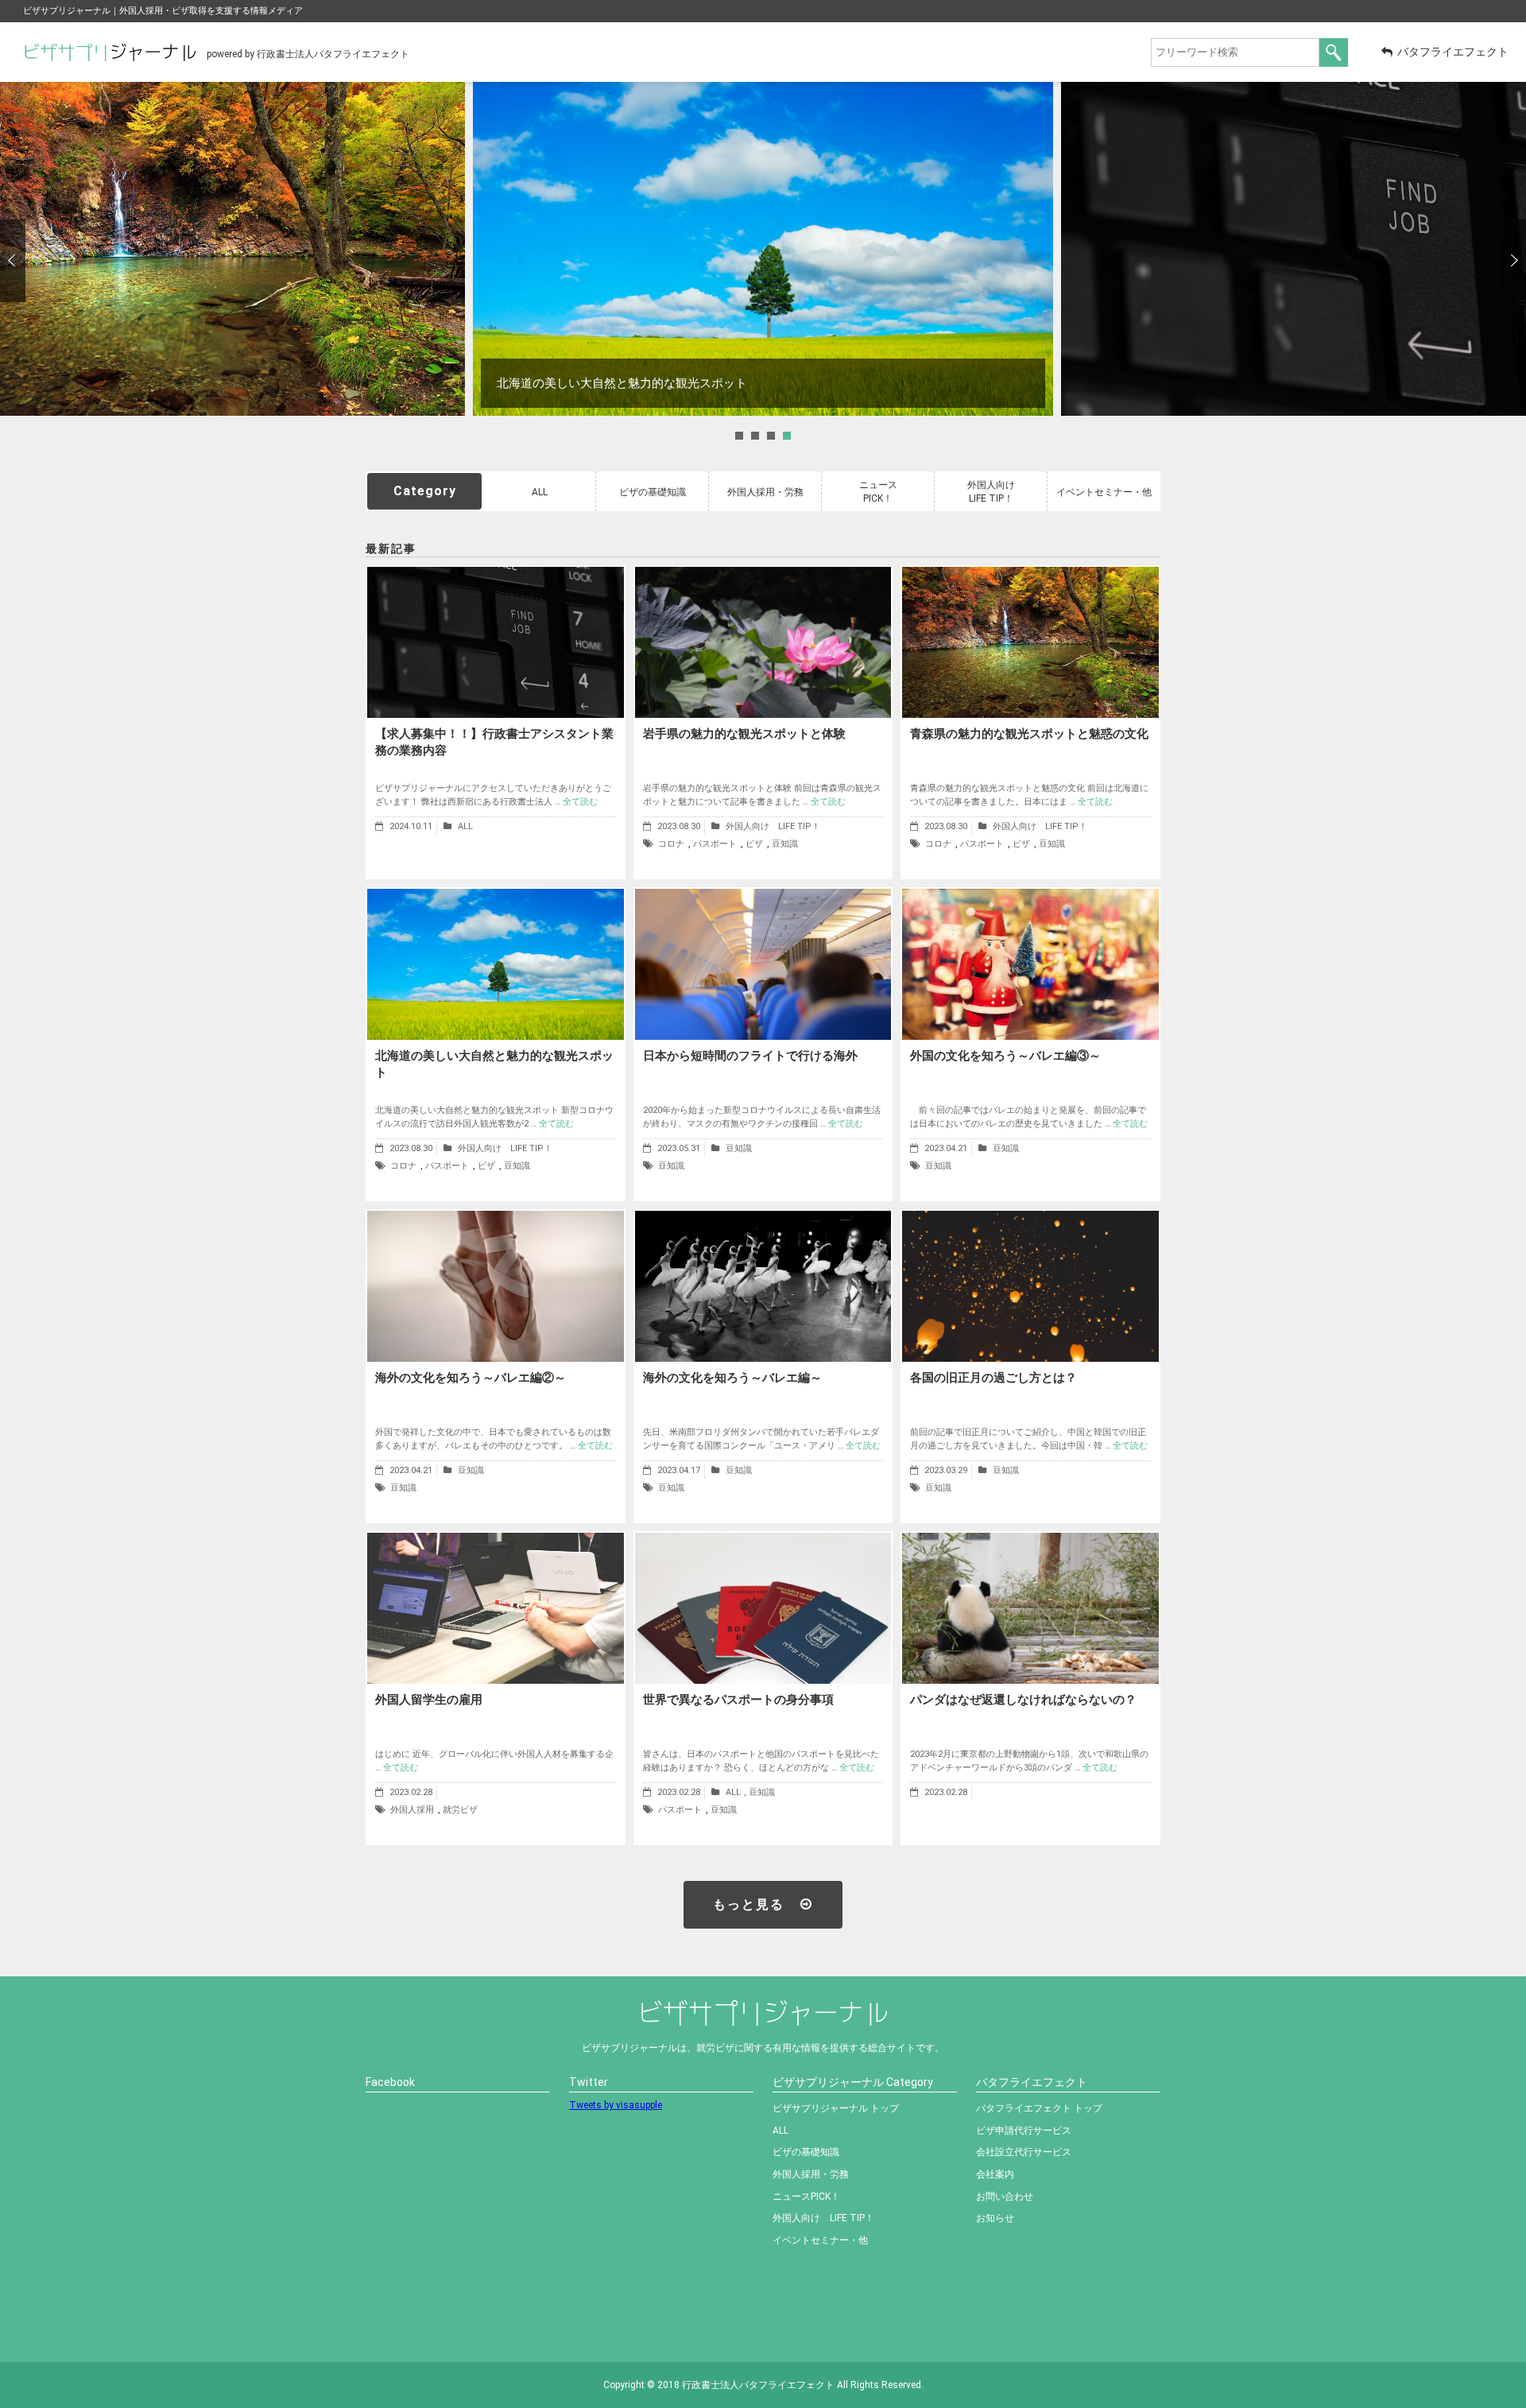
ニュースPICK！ (878, 492)
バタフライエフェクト (1453, 52)
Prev (13, 261)
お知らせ (995, 2218)
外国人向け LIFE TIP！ (996, 492)
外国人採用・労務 (765, 492)
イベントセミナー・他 (1104, 492)
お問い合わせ (1005, 2197)
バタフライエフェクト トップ (1039, 2108)
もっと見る (749, 1904)
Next (1513, 261)
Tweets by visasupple (616, 2105)
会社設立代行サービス (1024, 2152)
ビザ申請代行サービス (1024, 2131)
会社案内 (995, 2174)
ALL (540, 492)
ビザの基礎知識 (653, 492)
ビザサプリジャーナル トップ (836, 2108)
